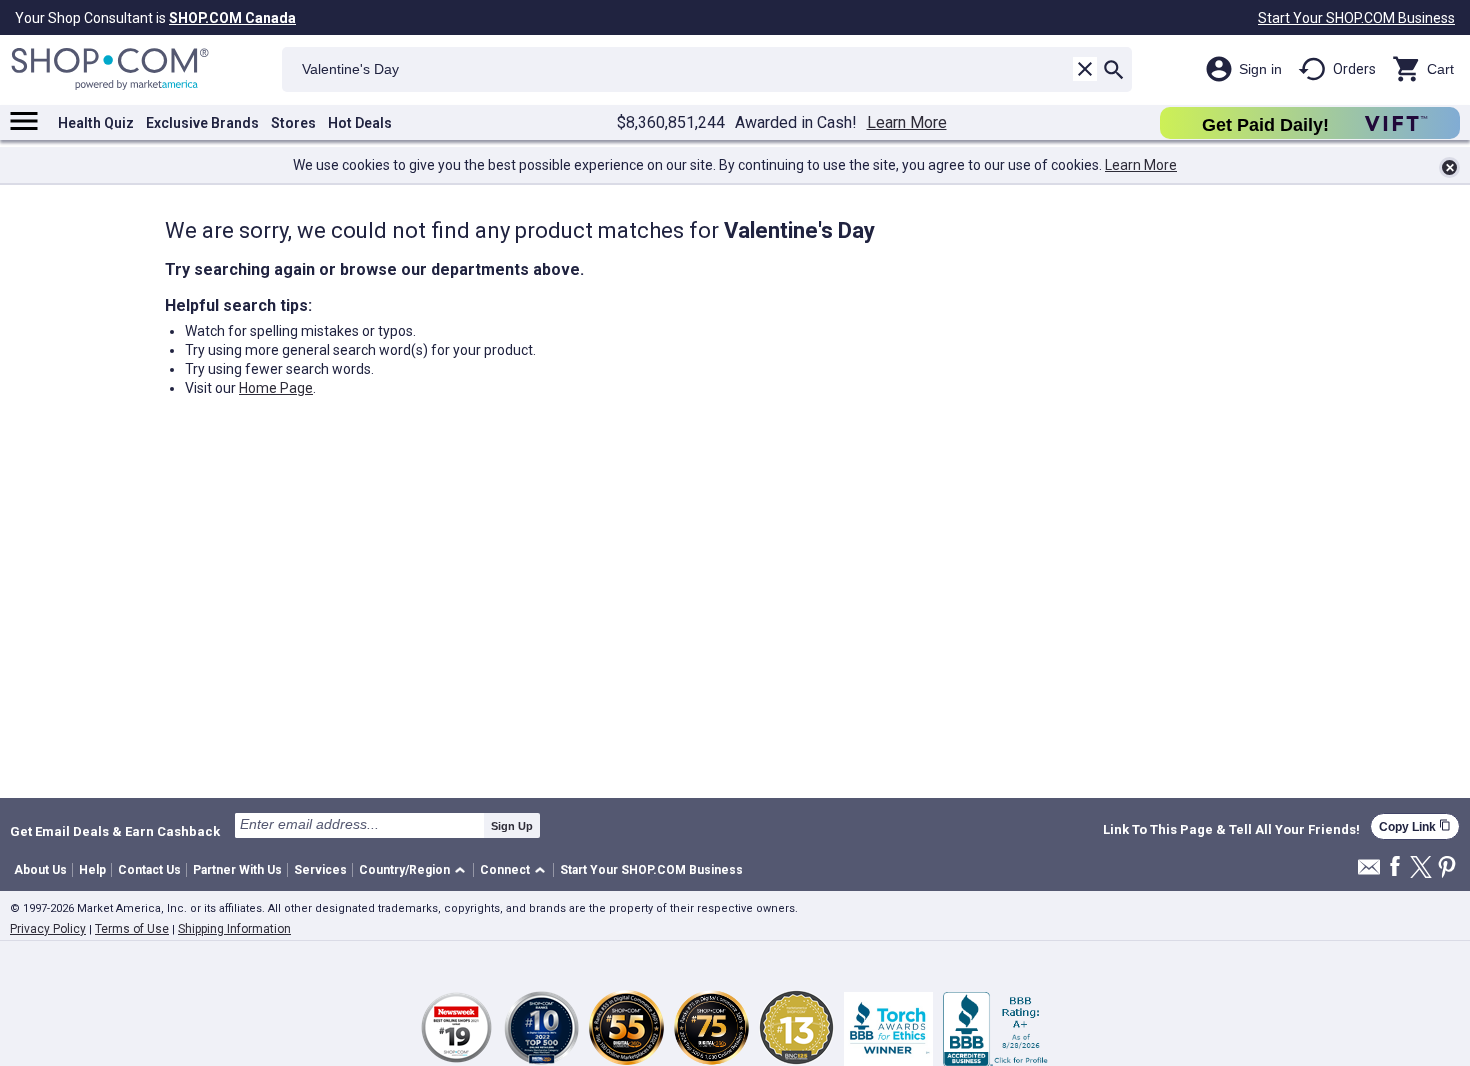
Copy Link (1415, 826)
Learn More (907, 123)
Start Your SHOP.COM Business (1356, 18)
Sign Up (512, 826)
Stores (293, 123)
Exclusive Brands (202, 123)
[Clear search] (1085, 69)
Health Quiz (96, 123)
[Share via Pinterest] (1447, 868)
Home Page (276, 388)
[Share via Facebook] (1395, 867)
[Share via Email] (1369, 872)
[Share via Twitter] (1421, 868)
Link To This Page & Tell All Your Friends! (1231, 830)
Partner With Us (237, 870)
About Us (40, 870)
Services (320, 870)
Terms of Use (132, 929)
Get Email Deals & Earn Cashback (115, 831)
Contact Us (149, 870)
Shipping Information (234, 929)
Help (92, 870)
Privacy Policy (48, 929)
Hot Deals (360, 123)
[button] (415, 870)
